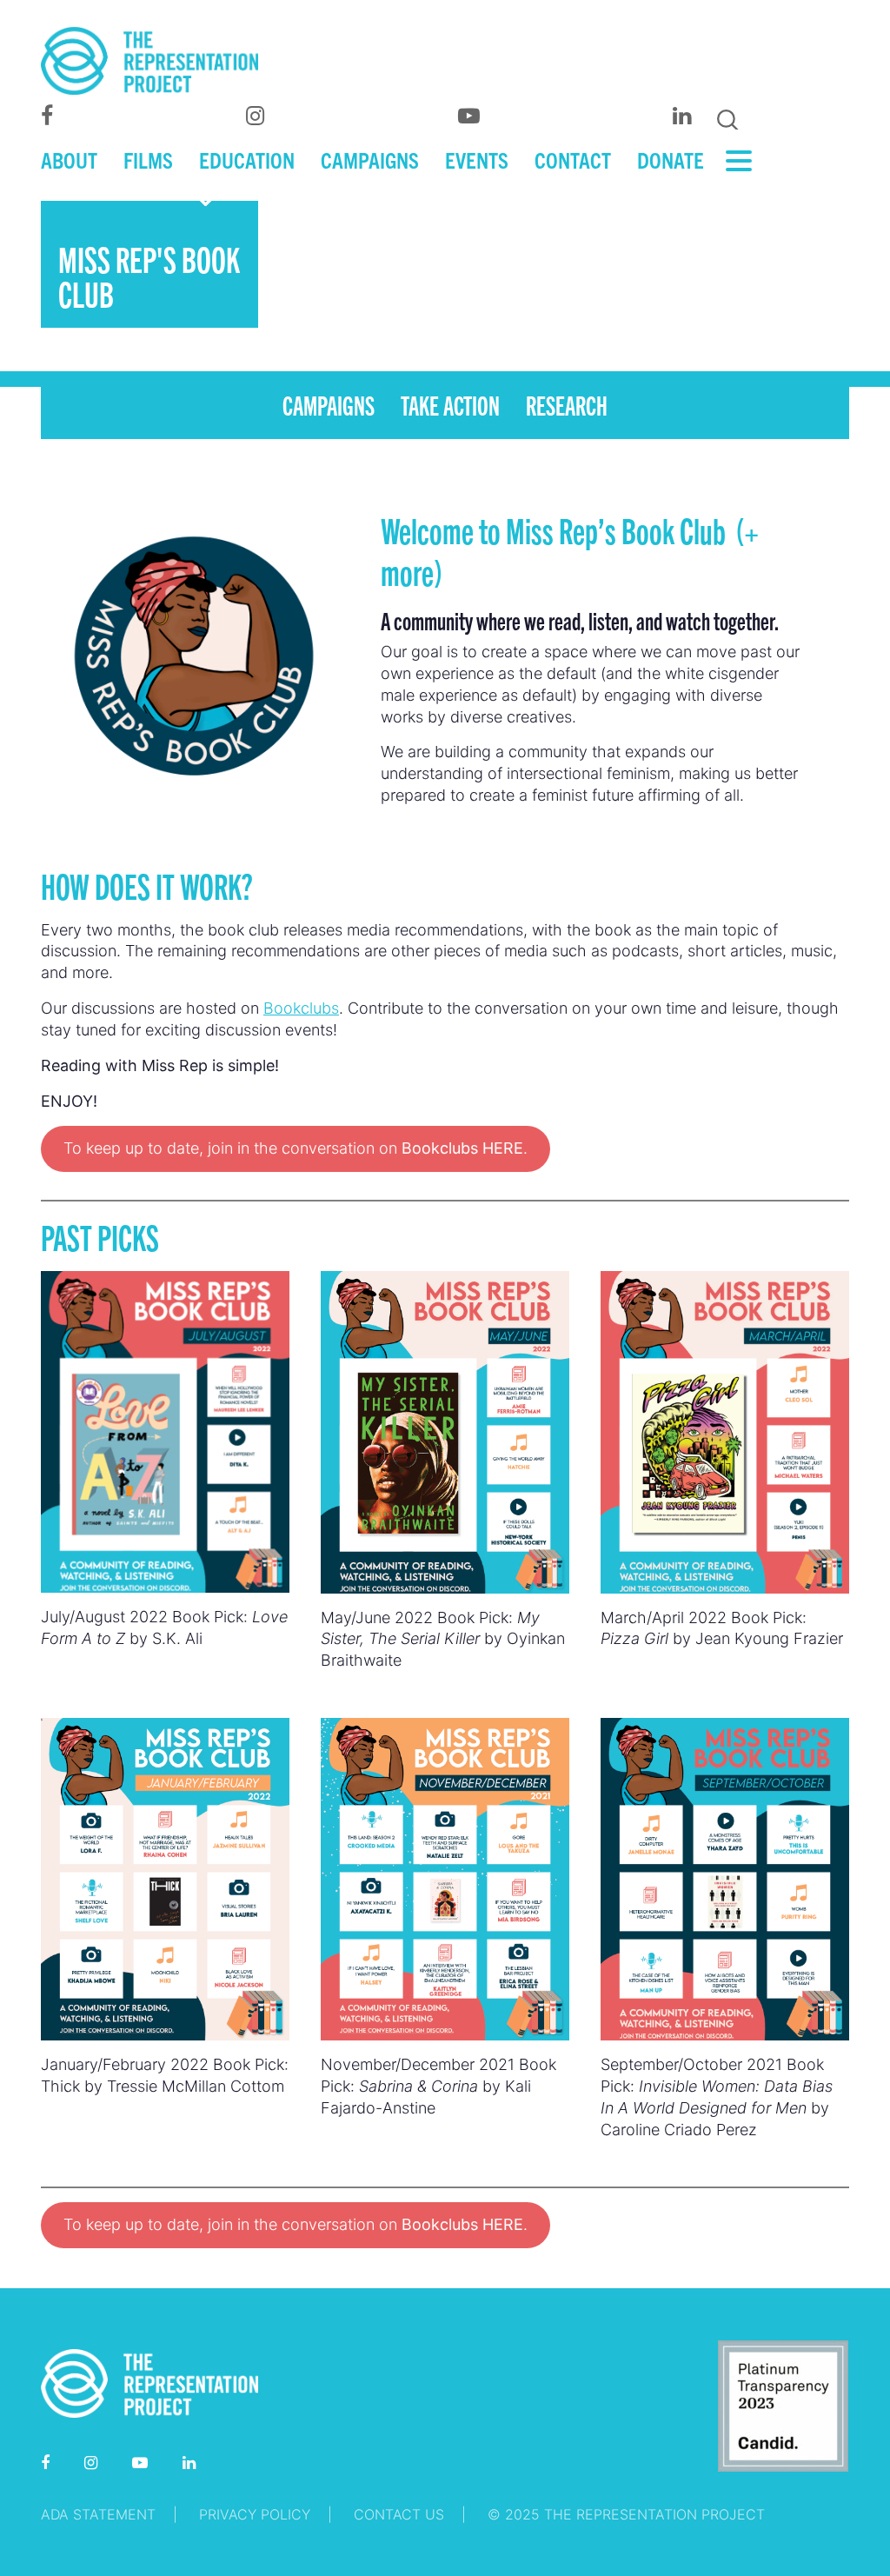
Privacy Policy (255, 2514)
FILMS (148, 159)
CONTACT (573, 159)
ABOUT (69, 159)
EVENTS (477, 159)
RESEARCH (567, 404)
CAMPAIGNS (370, 159)
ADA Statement (98, 2514)
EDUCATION (247, 159)
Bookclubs (301, 1008)
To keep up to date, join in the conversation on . (296, 1148)
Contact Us (399, 2514)
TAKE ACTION (450, 404)
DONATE (671, 159)
